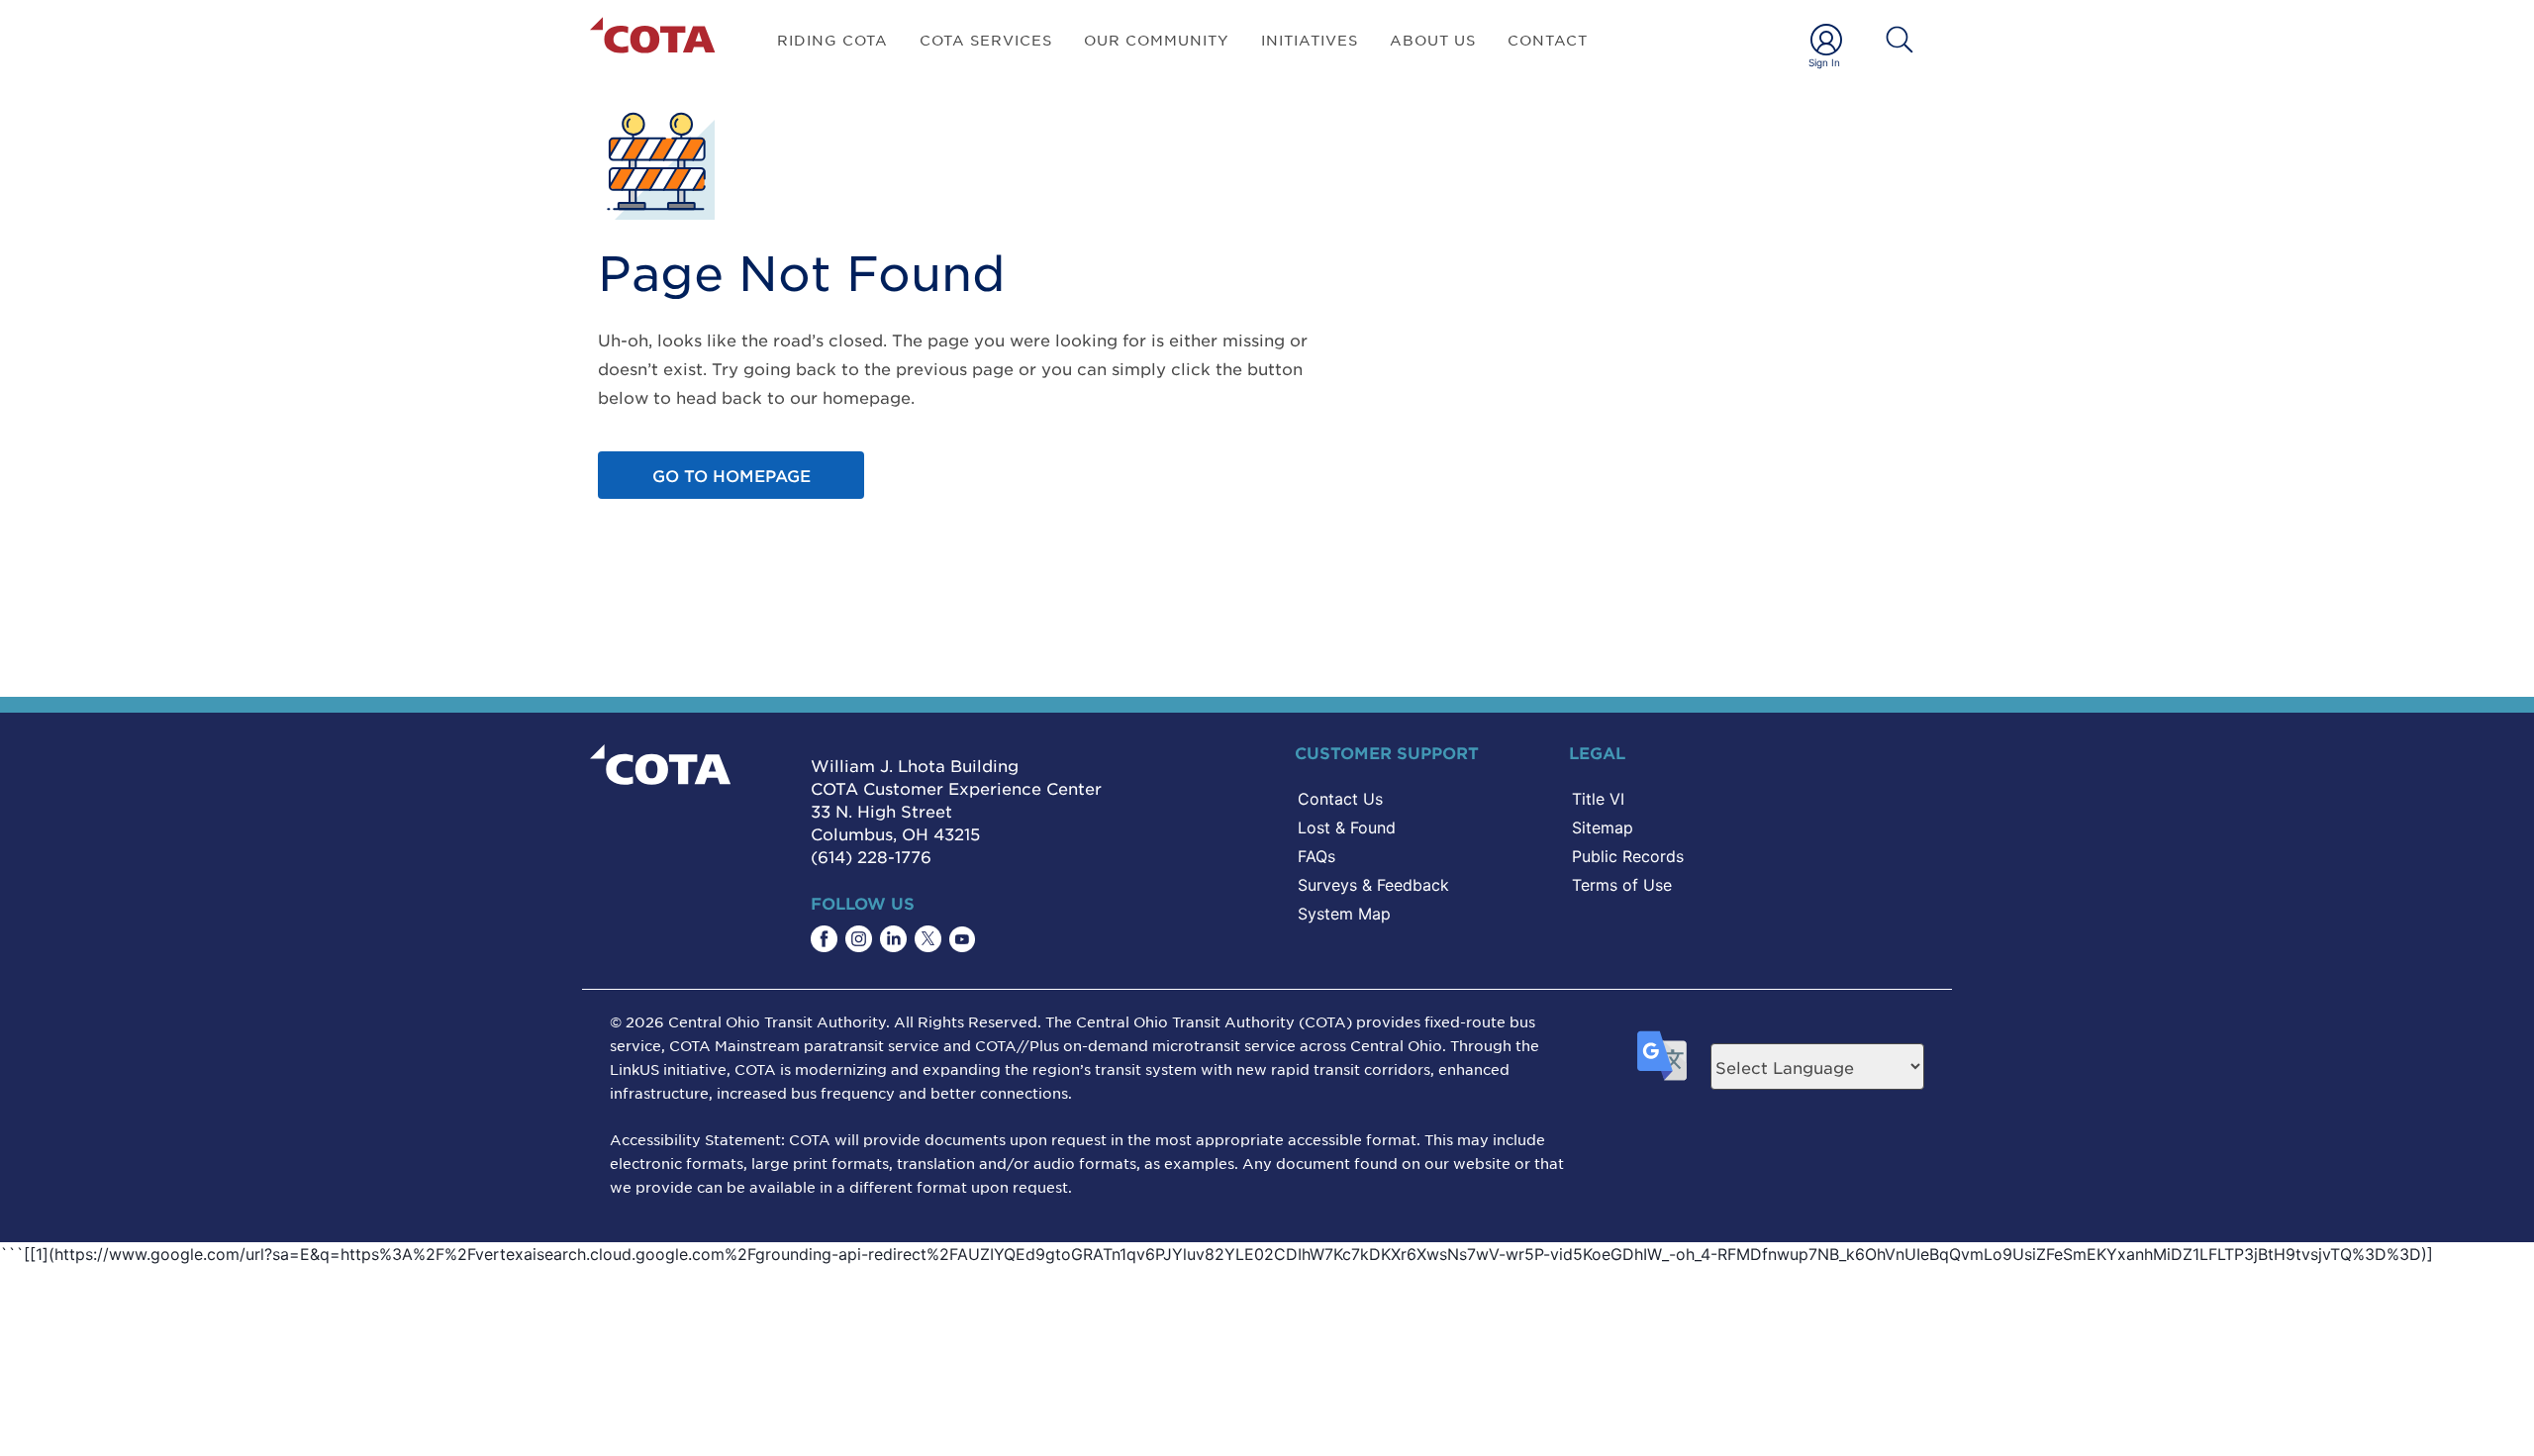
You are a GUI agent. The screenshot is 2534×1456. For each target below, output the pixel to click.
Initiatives (1310, 40)
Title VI (1598, 799)
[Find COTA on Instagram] (859, 939)
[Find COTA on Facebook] (824, 939)
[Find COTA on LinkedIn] (893, 939)
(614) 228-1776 (871, 856)
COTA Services (986, 40)
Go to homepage (731, 475)
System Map (1344, 914)
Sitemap (1603, 827)
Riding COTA (832, 40)
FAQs (1316, 856)
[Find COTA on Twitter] (928, 939)
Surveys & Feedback (1373, 885)
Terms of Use (1622, 885)
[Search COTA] (1900, 40)
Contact (1548, 40)
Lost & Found (1347, 827)
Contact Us (1340, 799)
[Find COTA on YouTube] (962, 939)
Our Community (1157, 40)
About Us (1433, 40)
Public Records (1628, 856)
